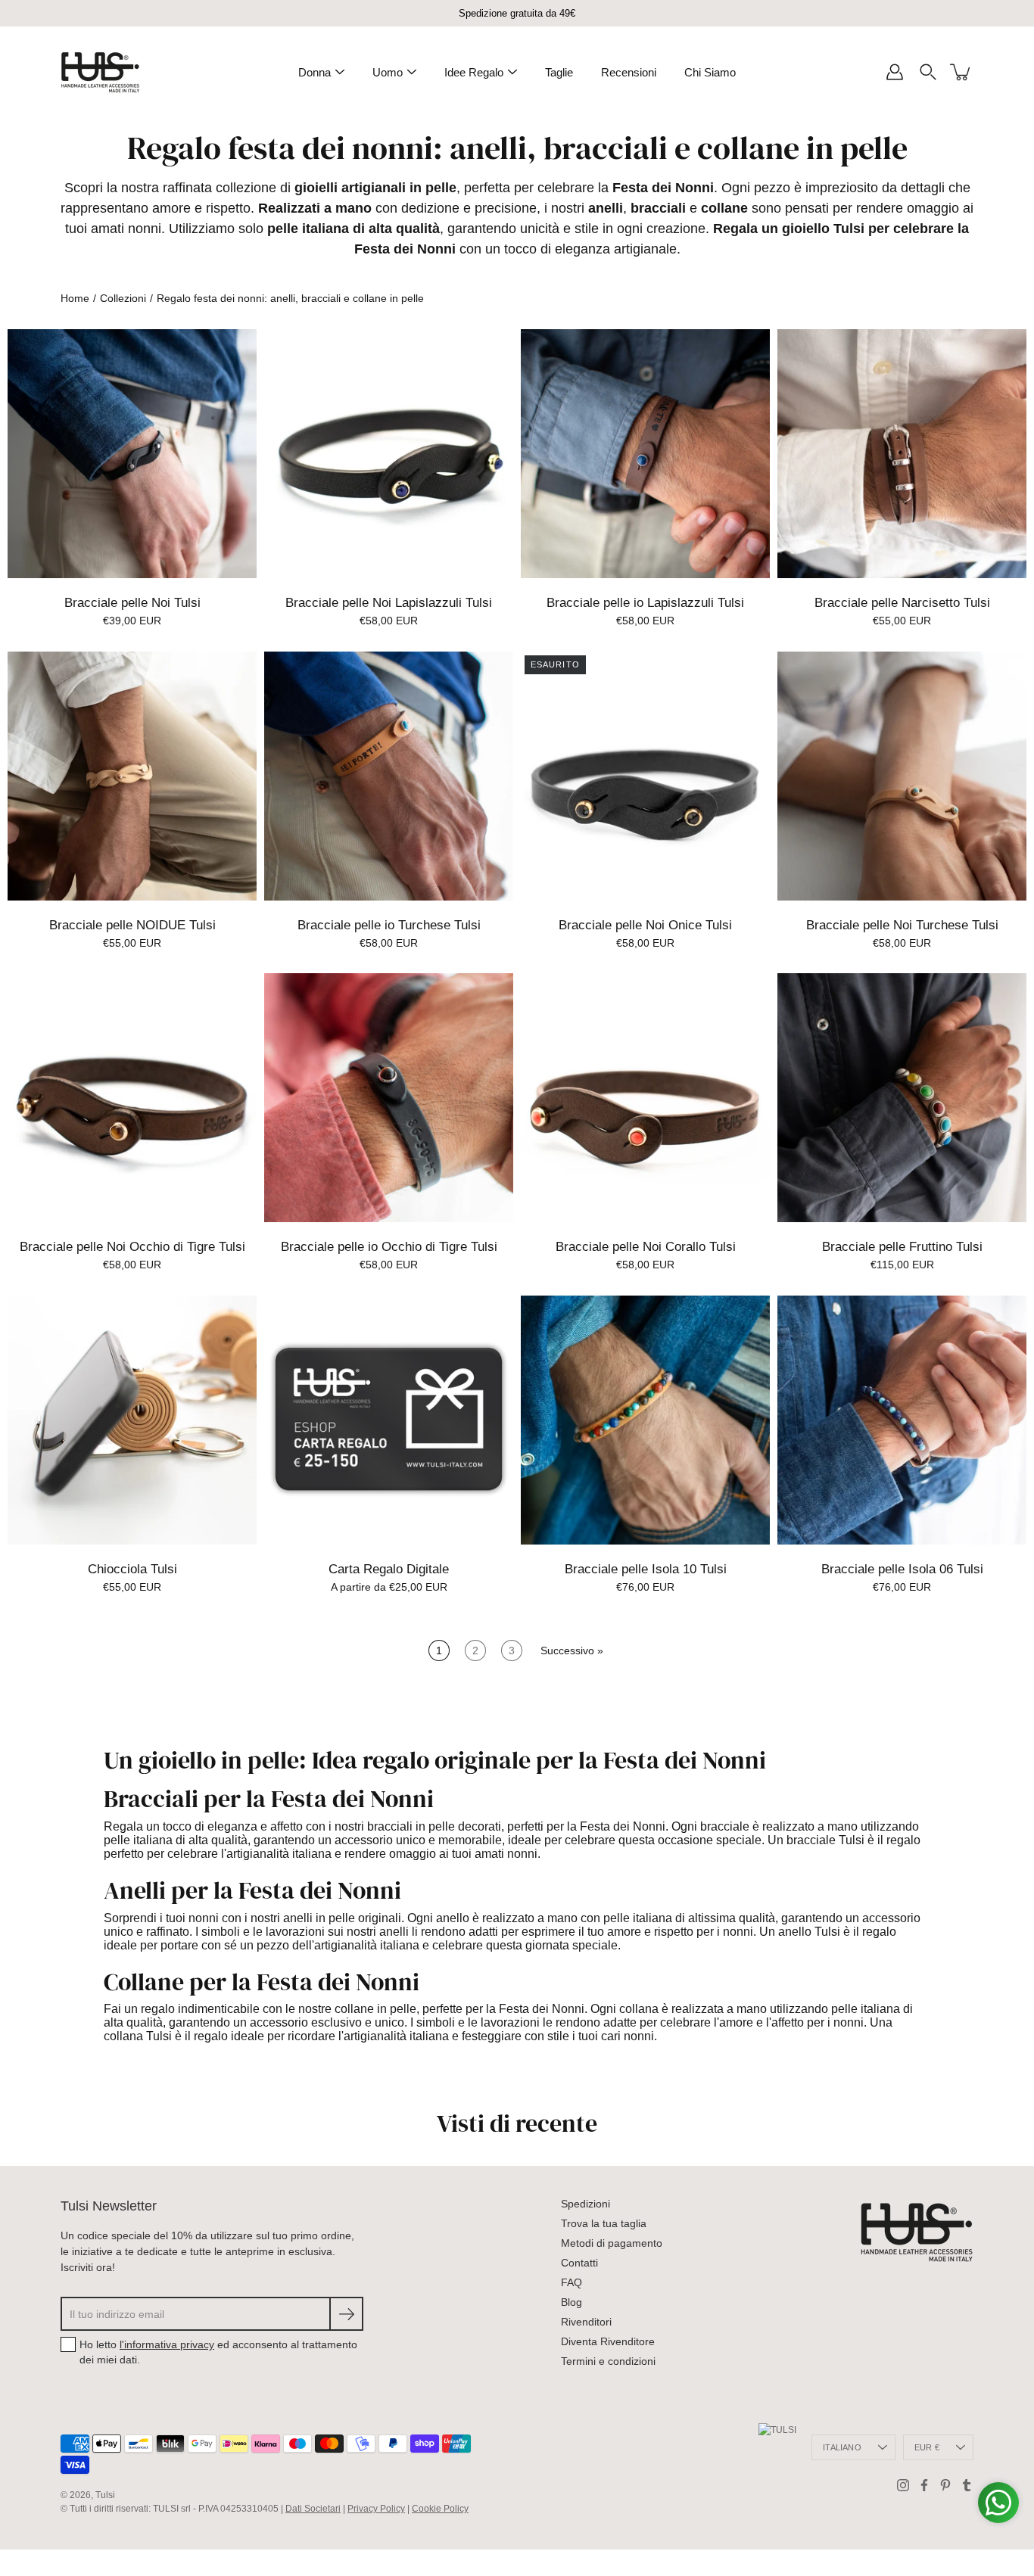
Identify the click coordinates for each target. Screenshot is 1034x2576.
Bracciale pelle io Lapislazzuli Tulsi (645, 603)
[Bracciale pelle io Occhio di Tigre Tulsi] (389, 1098)
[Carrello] (961, 72)
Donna (315, 72)
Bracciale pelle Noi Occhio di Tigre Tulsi (132, 1247)
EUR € (927, 2447)
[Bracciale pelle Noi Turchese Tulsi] (902, 776)
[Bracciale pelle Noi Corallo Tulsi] (645, 1098)
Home (75, 298)
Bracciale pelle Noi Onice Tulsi (645, 925)
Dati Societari (313, 2509)
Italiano (842, 2447)
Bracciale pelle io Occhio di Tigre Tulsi (389, 1247)
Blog (572, 2302)
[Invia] (346, 2314)
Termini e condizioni (608, 2361)
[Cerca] (928, 72)
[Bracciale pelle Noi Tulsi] (132, 454)
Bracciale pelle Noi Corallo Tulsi (646, 1247)
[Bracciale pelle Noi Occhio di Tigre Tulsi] (132, 1098)
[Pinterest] (945, 2485)
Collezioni (123, 298)
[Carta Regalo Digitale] (389, 1420)
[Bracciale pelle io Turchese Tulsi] (389, 776)
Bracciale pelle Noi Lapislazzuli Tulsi (389, 603)
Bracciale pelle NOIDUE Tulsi (132, 925)
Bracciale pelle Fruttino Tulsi (902, 1247)
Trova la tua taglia (604, 2223)
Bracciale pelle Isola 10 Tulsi (646, 1569)
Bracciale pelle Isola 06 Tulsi (902, 1569)
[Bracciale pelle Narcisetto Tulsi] (902, 454)
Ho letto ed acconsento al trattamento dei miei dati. (218, 2352)
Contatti (579, 2263)
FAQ (572, 2282)
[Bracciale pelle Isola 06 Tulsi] (902, 1420)
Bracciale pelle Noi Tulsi (132, 603)
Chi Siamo (710, 72)
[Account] (895, 72)
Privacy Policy (376, 2509)
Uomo (388, 72)
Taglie (559, 72)
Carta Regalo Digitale (389, 1569)
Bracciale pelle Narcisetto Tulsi (902, 603)
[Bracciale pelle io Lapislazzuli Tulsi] (645, 454)
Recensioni (629, 72)
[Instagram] (903, 2485)
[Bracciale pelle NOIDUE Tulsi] (132, 776)
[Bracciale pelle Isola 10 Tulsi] (645, 1420)
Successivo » (572, 1650)
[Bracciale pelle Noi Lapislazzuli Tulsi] (389, 454)
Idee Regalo (474, 72)
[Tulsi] (100, 72)
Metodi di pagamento (612, 2243)
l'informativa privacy (167, 2344)
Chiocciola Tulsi (132, 1569)
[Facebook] (924, 2485)
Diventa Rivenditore (608, 2341)
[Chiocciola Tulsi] (132, 1420)
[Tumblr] (967, 2485)
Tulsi (105, 2495)
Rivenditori (586, 2322)
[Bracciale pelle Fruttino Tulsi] (902, 1098)
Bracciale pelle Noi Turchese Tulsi (902, 925)
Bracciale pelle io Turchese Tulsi (389, 925)
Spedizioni (586, 2204)
